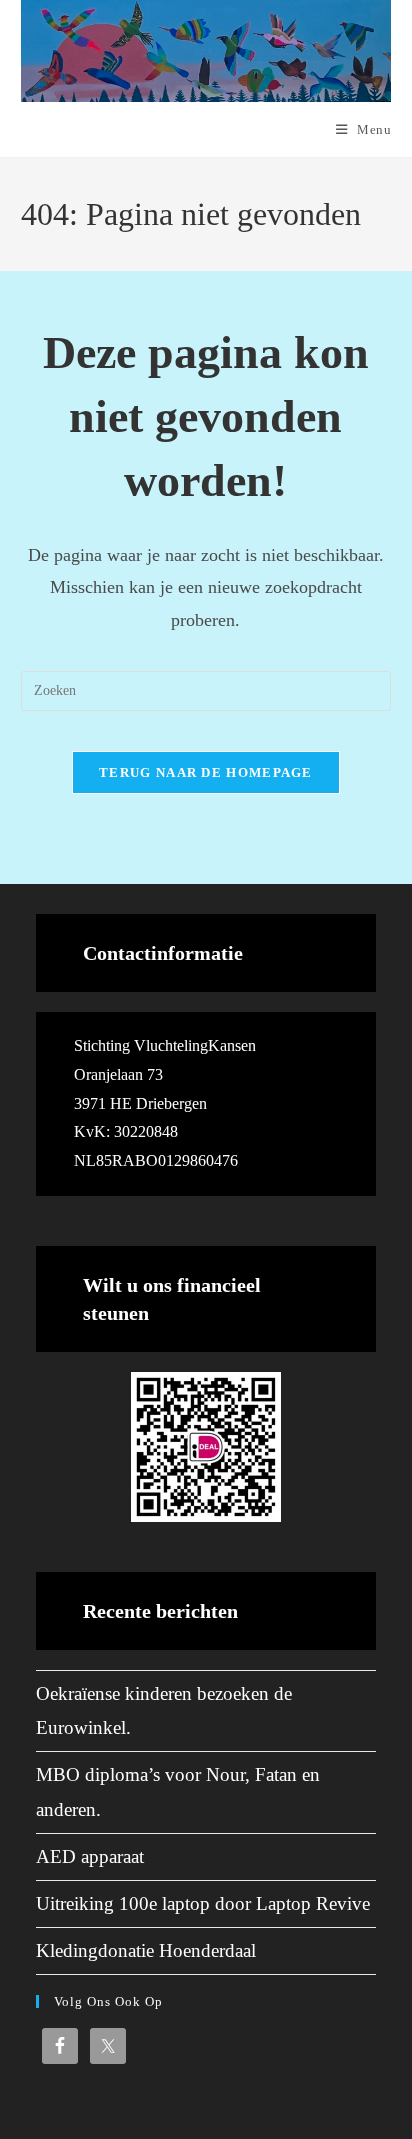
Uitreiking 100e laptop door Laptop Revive (203, 1903)
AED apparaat (90, 1856)
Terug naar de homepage (206, 772)
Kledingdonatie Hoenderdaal (146, 1950)
